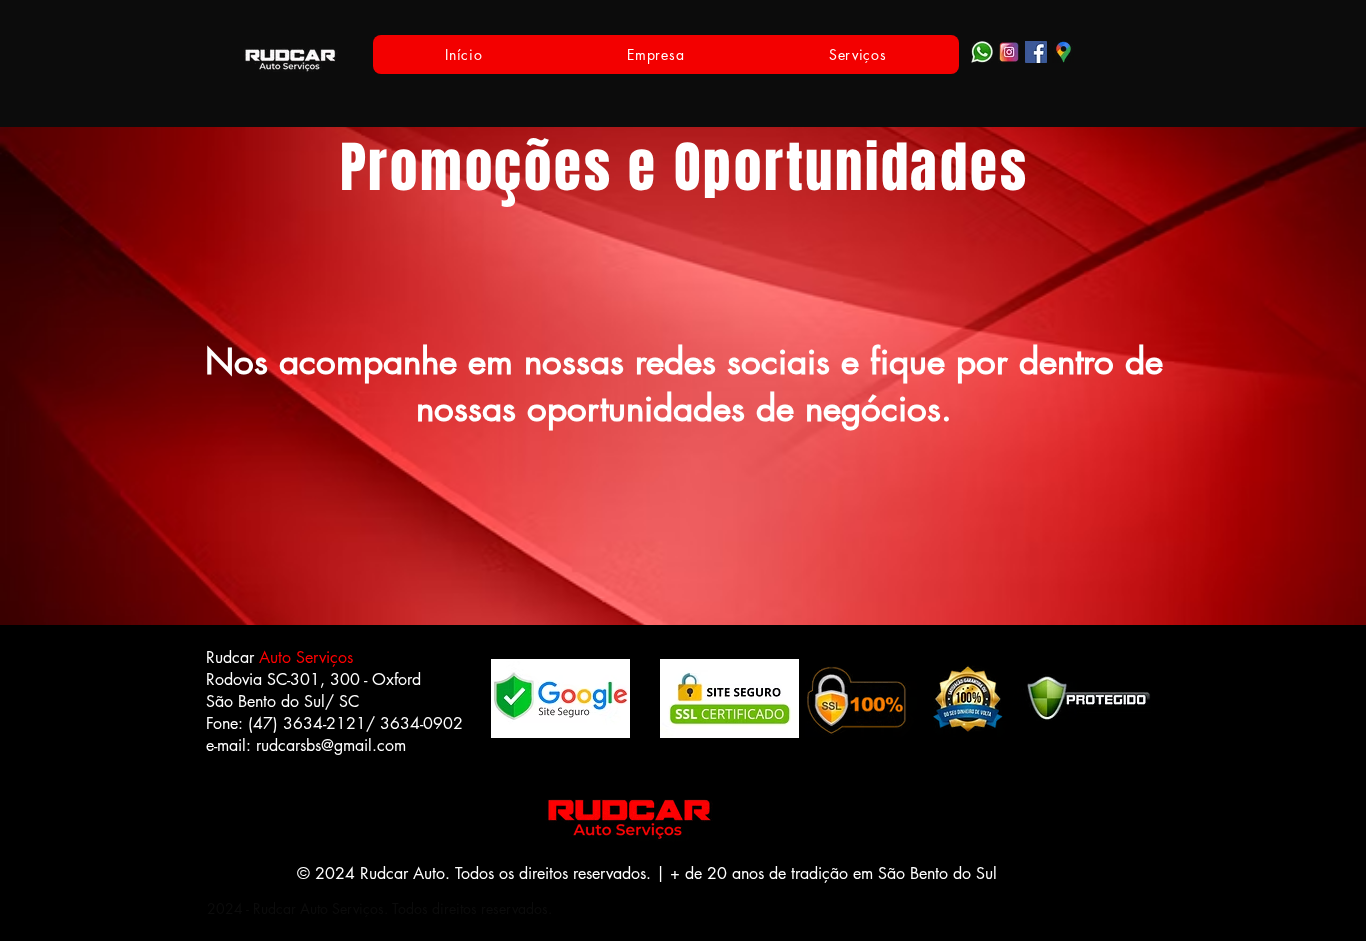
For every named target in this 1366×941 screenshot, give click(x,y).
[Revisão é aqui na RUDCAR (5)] (1009, 52)
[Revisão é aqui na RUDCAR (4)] (982, 52)
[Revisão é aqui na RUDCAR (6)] (1063, 52)
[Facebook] (1036, 52)
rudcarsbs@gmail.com (331, 745)
